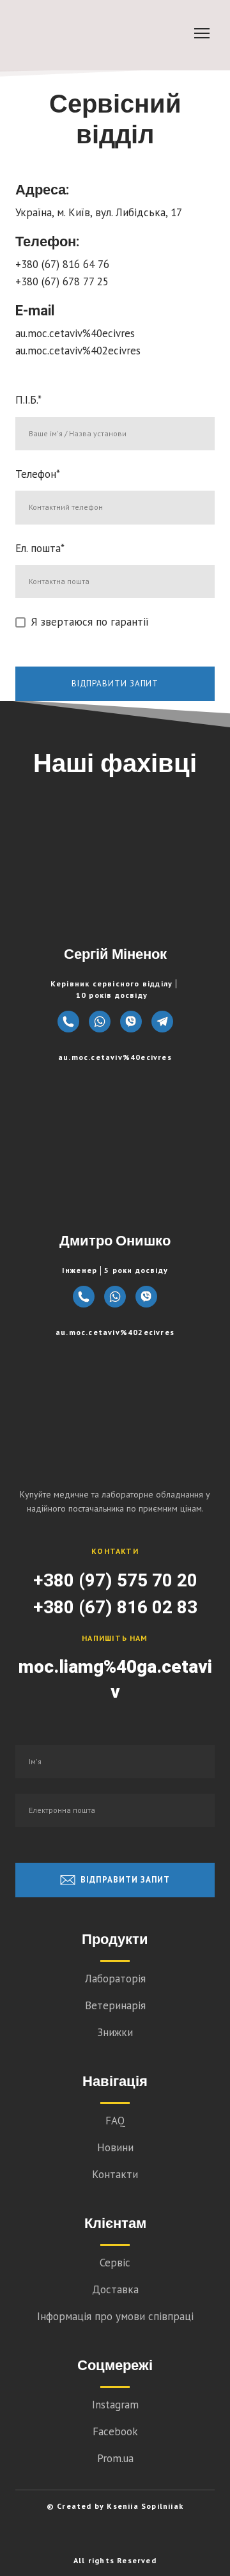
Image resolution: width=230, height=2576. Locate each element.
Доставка (115, 2289)
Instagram (115, 2405)
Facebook (115, 2431)
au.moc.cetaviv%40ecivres (115, 1057)
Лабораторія (115, 1979)
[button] (68, 1022)
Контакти (115, 2174)
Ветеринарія (115, 2005)
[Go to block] (102, 33)
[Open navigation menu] (202, 33)
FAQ (115, 2121)
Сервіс (115, 2263)
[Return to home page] (115, 1416)
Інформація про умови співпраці (115, 2316)
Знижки (115, 2032)
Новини (115, 2147)
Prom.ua (115, 2458)
